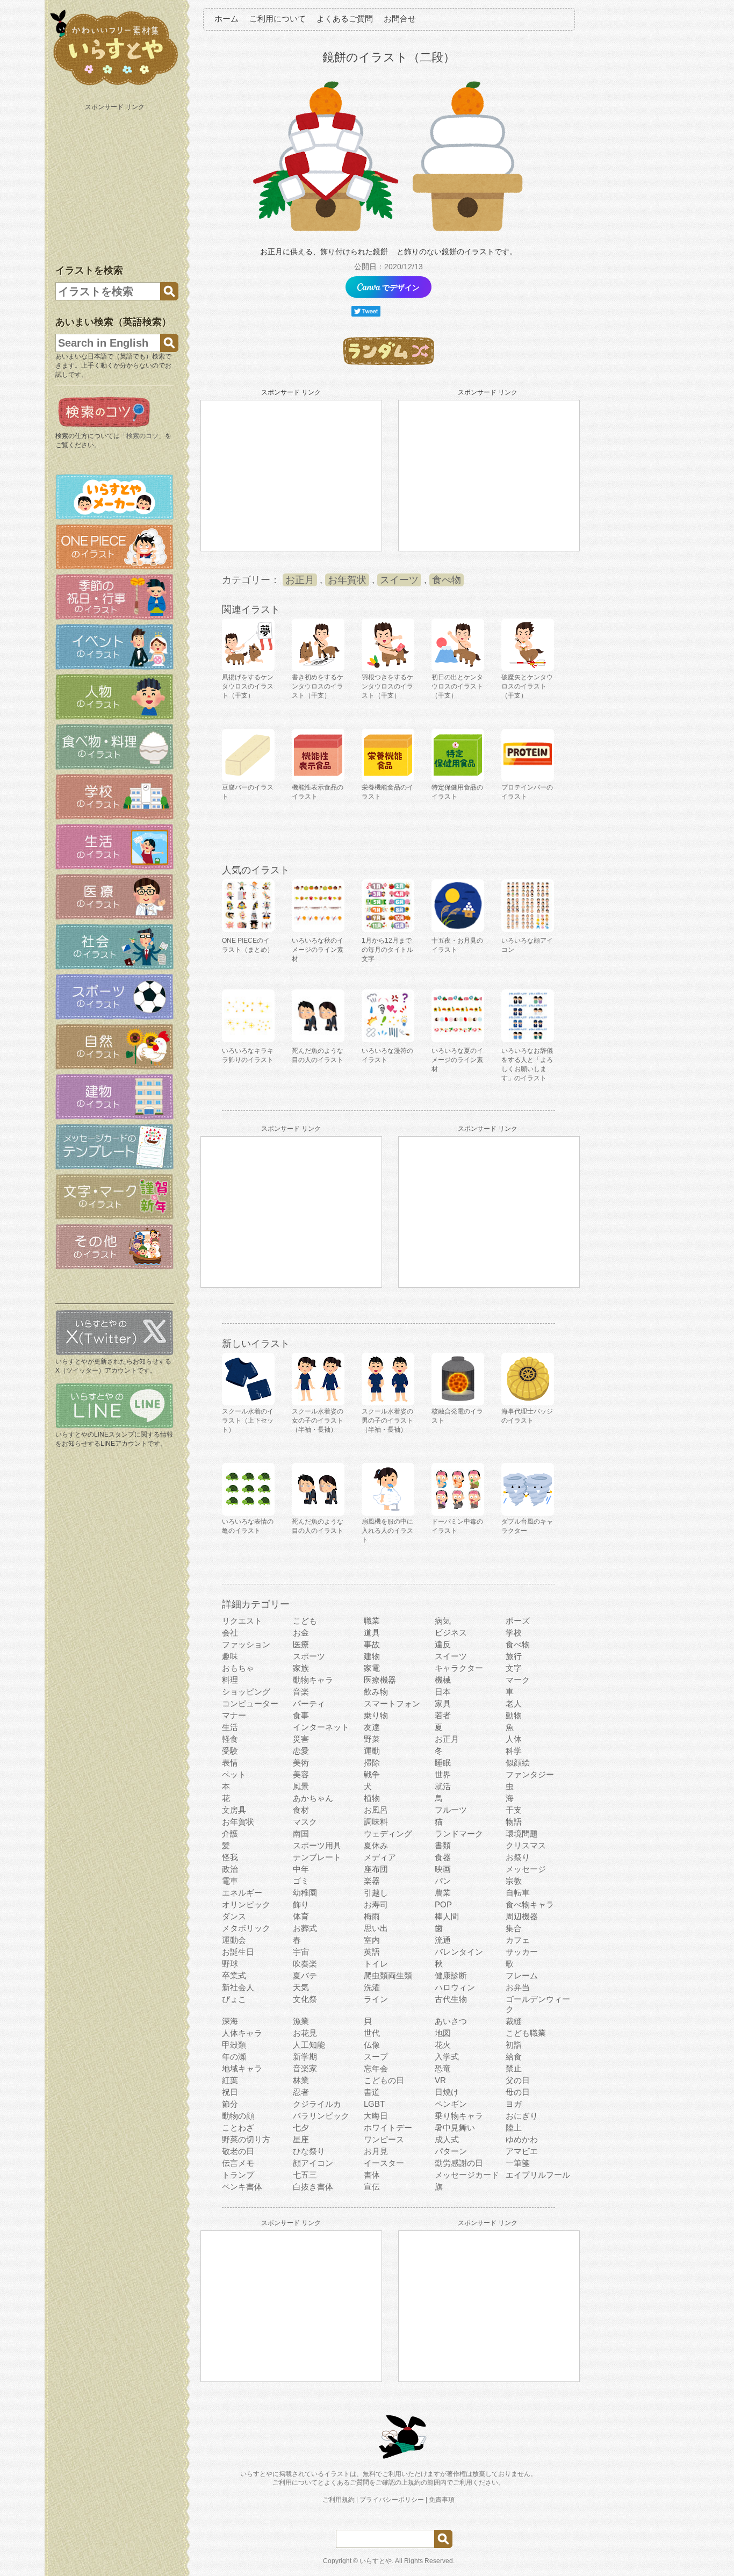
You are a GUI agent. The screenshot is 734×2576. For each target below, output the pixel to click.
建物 (372, 1656)
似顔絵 (518, 1763)
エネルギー (242, 1893)
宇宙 (301, 1952)
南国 (301, 1834)
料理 (230, 1680)
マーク (518, 1680)
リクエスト (242, 1621)
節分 (230, 2104)
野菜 (372, 1739)
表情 (230, 1763)
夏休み (376, 1845)
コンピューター (250, 1703)
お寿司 (376, 1904)
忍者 (301, 2092)
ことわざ (238, 2127)
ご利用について (278, 19)
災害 (301, 1739)
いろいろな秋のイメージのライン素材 (318, 950)
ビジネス (451, 1633)
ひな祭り (309, 2151)
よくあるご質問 (345, 19)
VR (440, 2080)
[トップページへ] (114, 85)
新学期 (305, 2057)
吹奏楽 (305, 1964)
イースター (384, 2163)
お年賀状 (347, 580)
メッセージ (526, 1869)
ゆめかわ (522, 2139)
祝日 (230, 2092)
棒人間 (447, 1916)
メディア (380, 1857)
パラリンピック (321, 2116)
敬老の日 (238, 2151)
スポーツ (309, 1656)
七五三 (305, 2175)
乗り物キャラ (459, 2116)
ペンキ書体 (242, 2187)
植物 (372, 1798)
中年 (301, 1869)
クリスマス (526, 1845)
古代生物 (451, 1999)
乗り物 (376, 1715)
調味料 (376, 1822)
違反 (443, 1644)
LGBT (374, 2104)
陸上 (514, 2127)
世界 (443, 1774)
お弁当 (518, 1987)
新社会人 (238, 1987)
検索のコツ (142, 436)
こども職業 (526, 2033)
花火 (443, 2045)
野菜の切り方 (246, 2139)
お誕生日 (238, 1952)
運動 (372, 1751)
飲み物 (376, 1692)
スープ (376, 2057)
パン (443, 1881)
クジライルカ (317, 2104)
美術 (301, 1763)
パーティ (309, 1703)
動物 (514, 1715)
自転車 (518, 1893)
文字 (514, 1668)
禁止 (514, 2068)
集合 (514, 1928)
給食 (514, 2057)
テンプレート (317, 1857)
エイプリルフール (538, 2175)
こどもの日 (384, 2080)
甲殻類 (234, 2045)
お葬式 (305, 1928)
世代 (372, 2033)
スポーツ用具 (317, 1845)
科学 (514, 1751)
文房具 (234, 1810)
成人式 (447, 2139)
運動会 (234, 1940)
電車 (230, 1881)
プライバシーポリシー (392, 2500)
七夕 (301, 2127)
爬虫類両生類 (388, 1975)
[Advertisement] (116, 182)
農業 (443, 1893)
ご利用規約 (339, 2500)
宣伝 (372, 2187)
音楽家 (305, 2068)
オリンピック (246, 1904)
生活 (230, 1727)
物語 (514, 1822)
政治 (230, 1869)
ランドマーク (459, 1834)
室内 (372, 1940)
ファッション (246, 1644)
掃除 (372, 1763)
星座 (301, 2139)
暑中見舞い (455, 2127)
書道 (372, 2092)
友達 (372, 1727)
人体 (514, 1739)
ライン (376, 1999)
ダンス (234, 1916)
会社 (230, 1633)
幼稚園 (305, 1893)
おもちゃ (238, 1668)
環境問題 (522, 1834)
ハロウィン (455, 1987)
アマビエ (522, 2151)
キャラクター (459, 1668)
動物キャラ (313, 1680)
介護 (230, 1834)
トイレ (376, 1964)
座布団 (376, 1869)
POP (443, 1904)
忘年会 (376, 2068)
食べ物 (447, 580)
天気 (301, 1987)
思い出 (376, 1928)
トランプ (238, 2175)
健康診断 (451, 1975)
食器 (443, 1857)
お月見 (376, 2151)
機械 (443, 1680)
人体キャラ (242, 2033)
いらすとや (376, 2561)
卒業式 (234, 1975)
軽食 (230, 1739)
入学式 (447, 2057)
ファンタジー (530, 1774)
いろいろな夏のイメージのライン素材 (457, 1060)
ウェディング (388, 1834)
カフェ (518, 1940)
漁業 (301, 2021)
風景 (301, 1786)
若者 (443, 1715)
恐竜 (443, 2068)
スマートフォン (392, 1703)
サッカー (522, 1952)
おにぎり (522, 2116)
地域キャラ (242, 2068)
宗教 (514, 1881)
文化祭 (305, 1999)
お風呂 (376, 1810)
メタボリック (246, 1928)
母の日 (518, 2092)
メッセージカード (467, 2175)
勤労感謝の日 (459, 2163)
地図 (443, 2033)
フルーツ (451, 1810)
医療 (301, 1644)
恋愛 (301, 1751)
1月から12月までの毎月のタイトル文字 (387, 950)
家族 (301, 1668)
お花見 (305, 2033)
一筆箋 (518, 2163)
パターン (451, 2151)
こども (305, 1621)
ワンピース (384, 2139)
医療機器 (380, 1680)
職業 (372, 1621)
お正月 (300, 580)
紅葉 (230, 2080)
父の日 (518, 2080)
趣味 (230, 1656)
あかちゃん (313, 1798)
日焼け (447, 2092)
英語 (372, 1952)
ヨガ (514, 2104)
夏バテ (305, 1975)
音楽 (301, 1692)
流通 (443, 1940)
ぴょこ (234, 1999)
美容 (301, 1774)
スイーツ (399, 580)
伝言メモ (238, 2163)
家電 (372, 1668)
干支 (514, 1810)
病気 (443, 1621)
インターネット (321, 1727)
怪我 (230, 1857)
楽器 (372, 1881)
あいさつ (451, 2021)
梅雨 (372, 1916)
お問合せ (400, 19)
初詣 (514, 2045)
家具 (443, 1703)
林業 (301, 2080)
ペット (234, 1774)
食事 (301, 1715)
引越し (376, 1893)
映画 (443, 1869)
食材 (301, 1810)
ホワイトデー (388, 2127)
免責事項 (442, 2500)
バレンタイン (459, 1952)
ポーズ (518, 1621)
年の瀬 (234, 2057)
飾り (301, 1904)
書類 (443, 1845)
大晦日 (376, 2116)
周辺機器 (522, 1916)
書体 (372, 2175)
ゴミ (301, 1881)
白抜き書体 (313, 2187)
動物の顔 (238, 2116)
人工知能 (309, 2045)
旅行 (514, 1656)
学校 (514, 1633)
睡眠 (443, 1763)
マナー (234, 1715)
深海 (230, 2021)
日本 (443, 1692)
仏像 (372, 2045)
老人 (514, 1703)
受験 (230, 1751)
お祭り (518, 1857)
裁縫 (514, 2021)
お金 (301, 1633)
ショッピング (246, 1692)
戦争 (372, 1774)
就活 (443, 1786)
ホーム (226, 19)
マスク (305, 1822)
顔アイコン (313, 2163)
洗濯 (372, 1987)
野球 (230, 1964)
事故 (372, 1644)
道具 (372, 1633)
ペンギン (451, 2104)
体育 (301, 1916)
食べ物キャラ (530, 1904)
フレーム (522, 1975)
